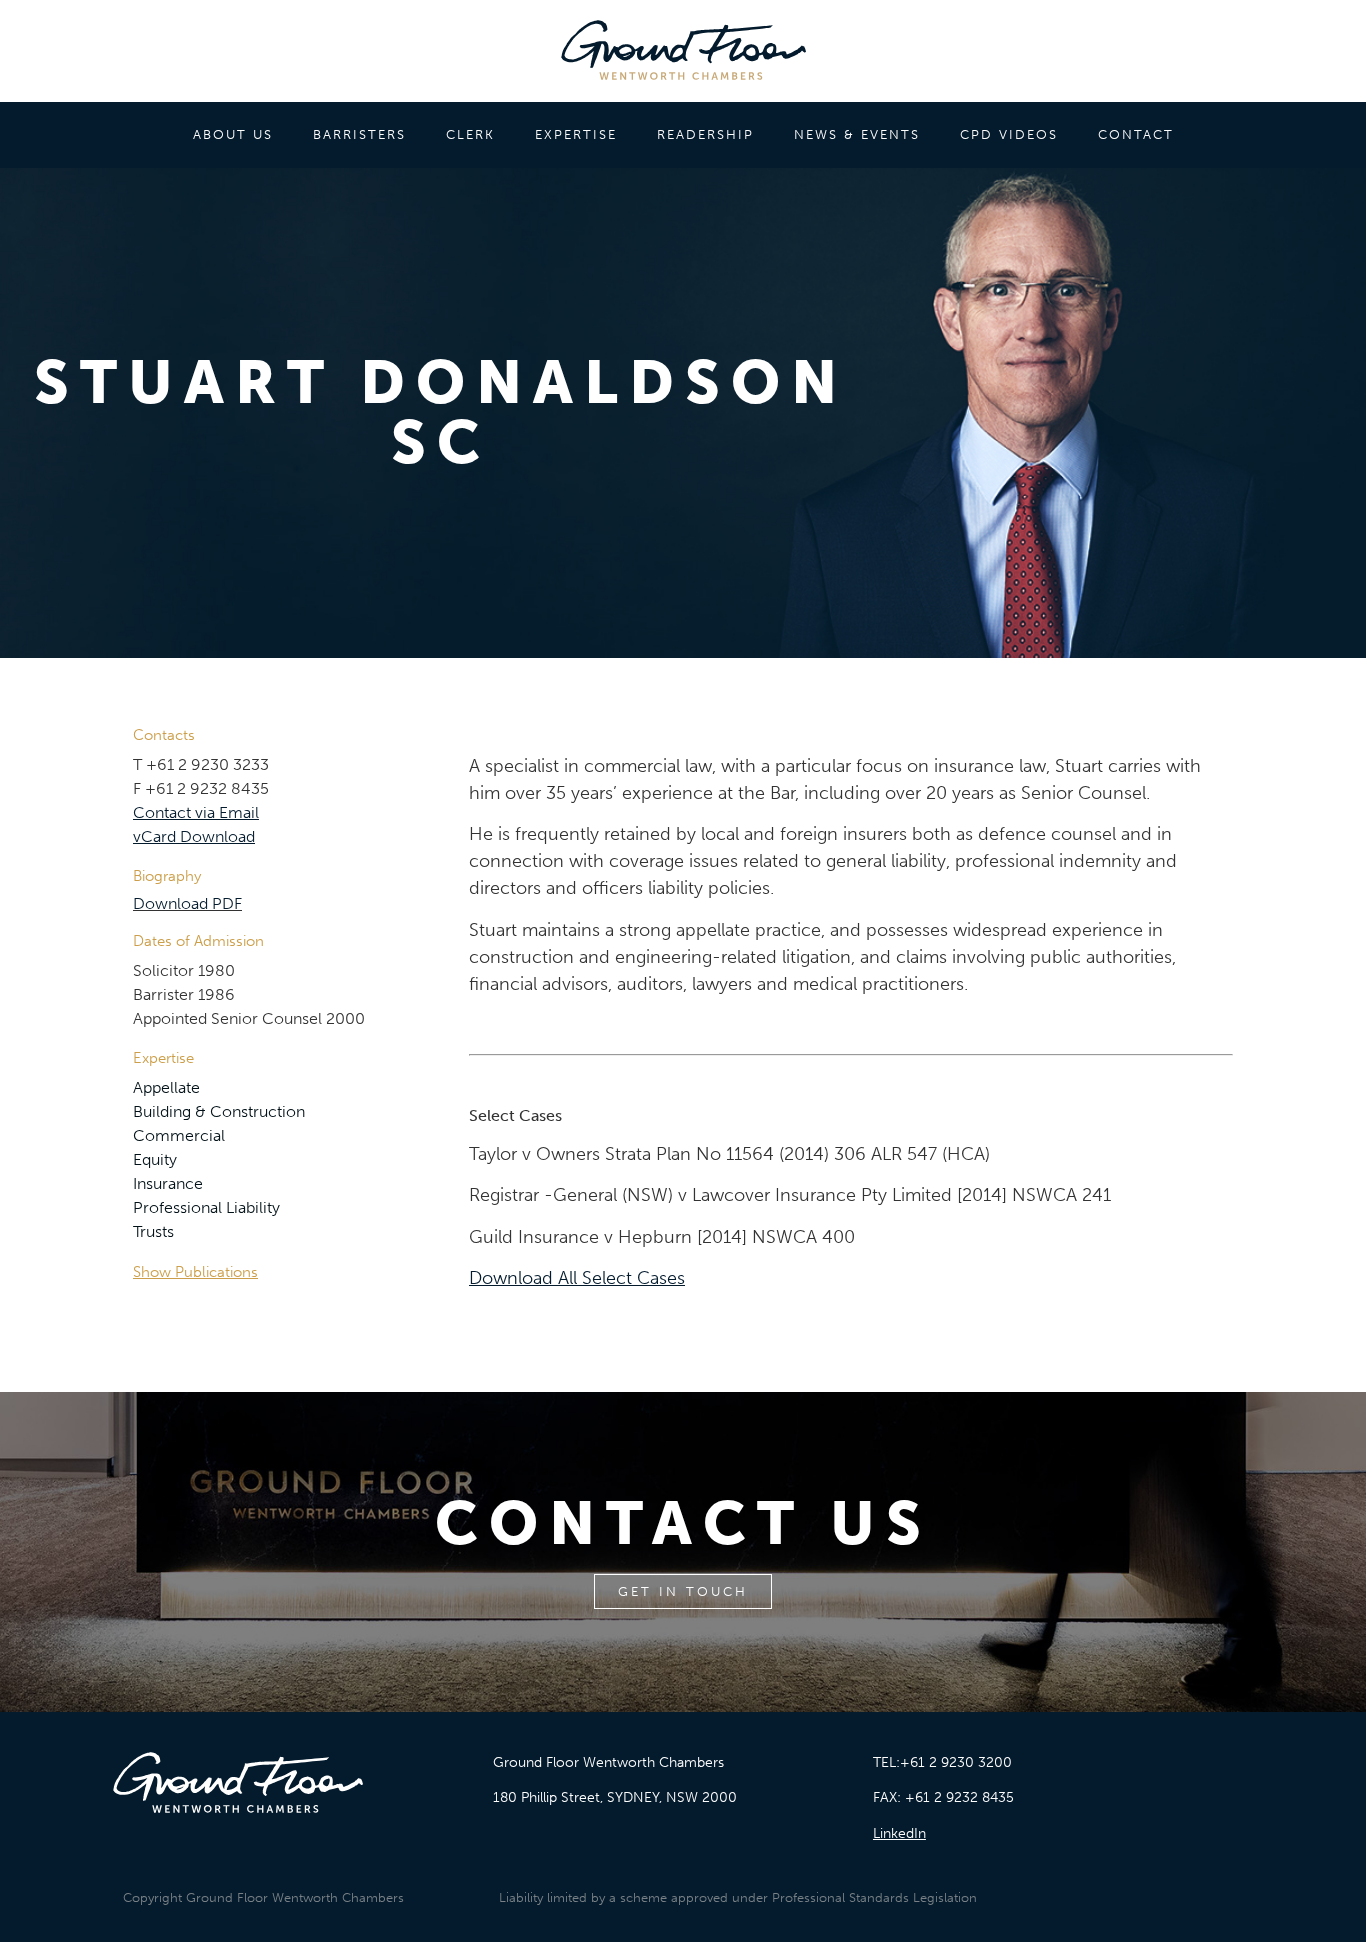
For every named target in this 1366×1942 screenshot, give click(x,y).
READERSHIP (705, 134)
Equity (155, 1159)
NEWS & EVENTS (857, 134)
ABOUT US (233, 134)
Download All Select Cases (577, 1278)
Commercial (179, 1135)
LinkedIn (899, 1833)
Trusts (153, 1231)
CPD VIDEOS (1009, 134)
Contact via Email (196, 812)
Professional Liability (206, 1207)
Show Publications (195, 1272)
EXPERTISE (576, 134)
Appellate (166, 1087)
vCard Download (194, 836)
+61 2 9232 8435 (959, 1797)
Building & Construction (219, 1111)
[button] (291, 1272)
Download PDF (187, 903)
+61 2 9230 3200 (956, 1762)
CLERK (470, 134)
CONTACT (1136, 134)
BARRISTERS (359, 134)
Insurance (168, 1183)
